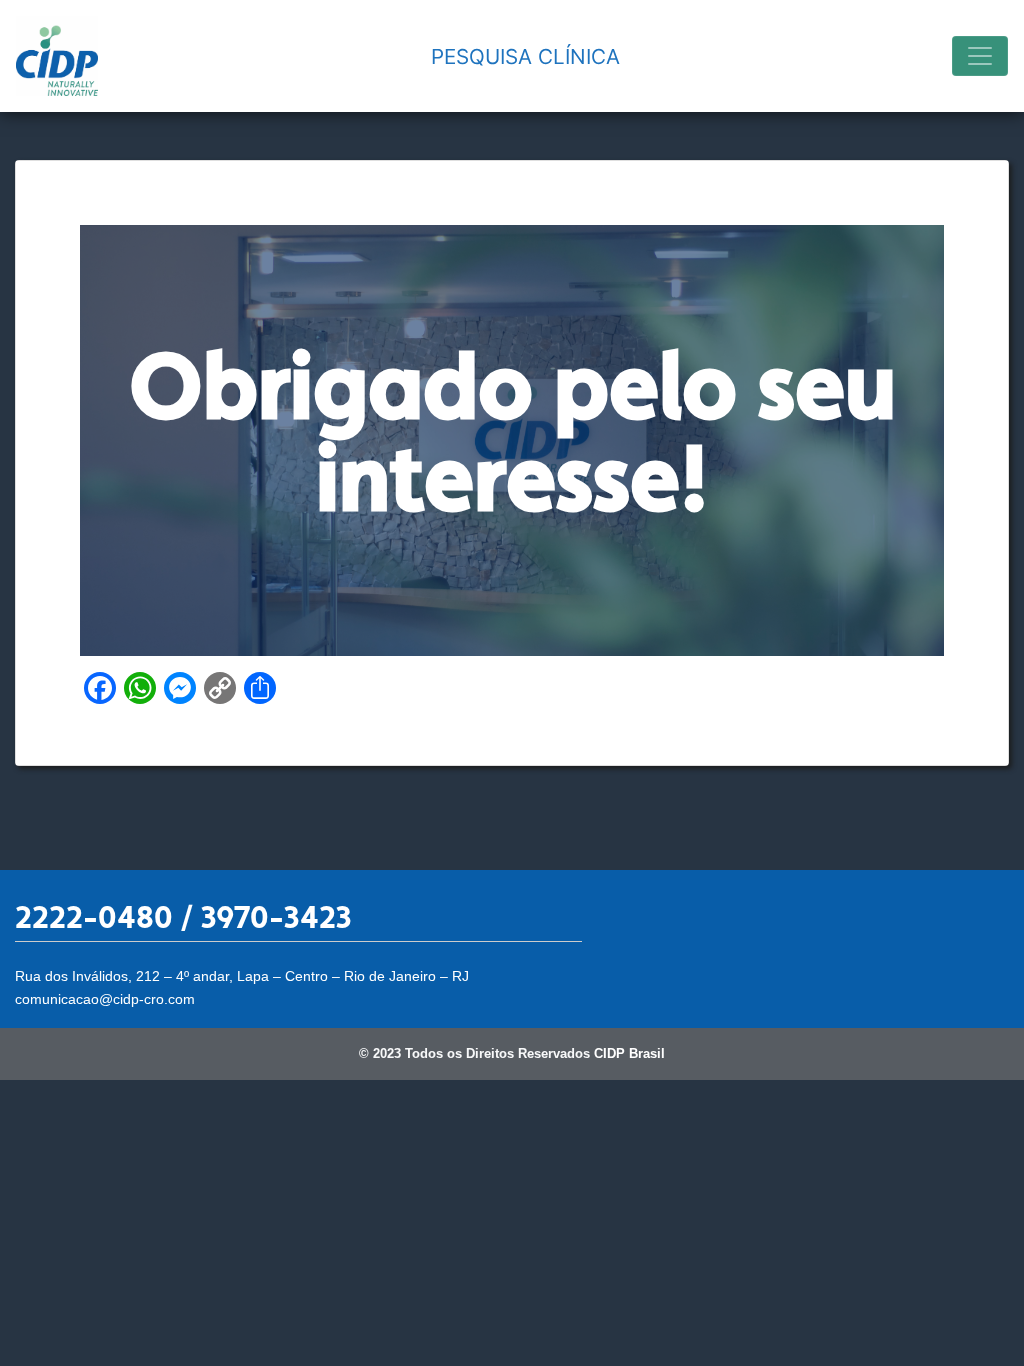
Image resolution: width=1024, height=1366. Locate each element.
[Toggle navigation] (980, 56)
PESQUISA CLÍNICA (525, 56)
